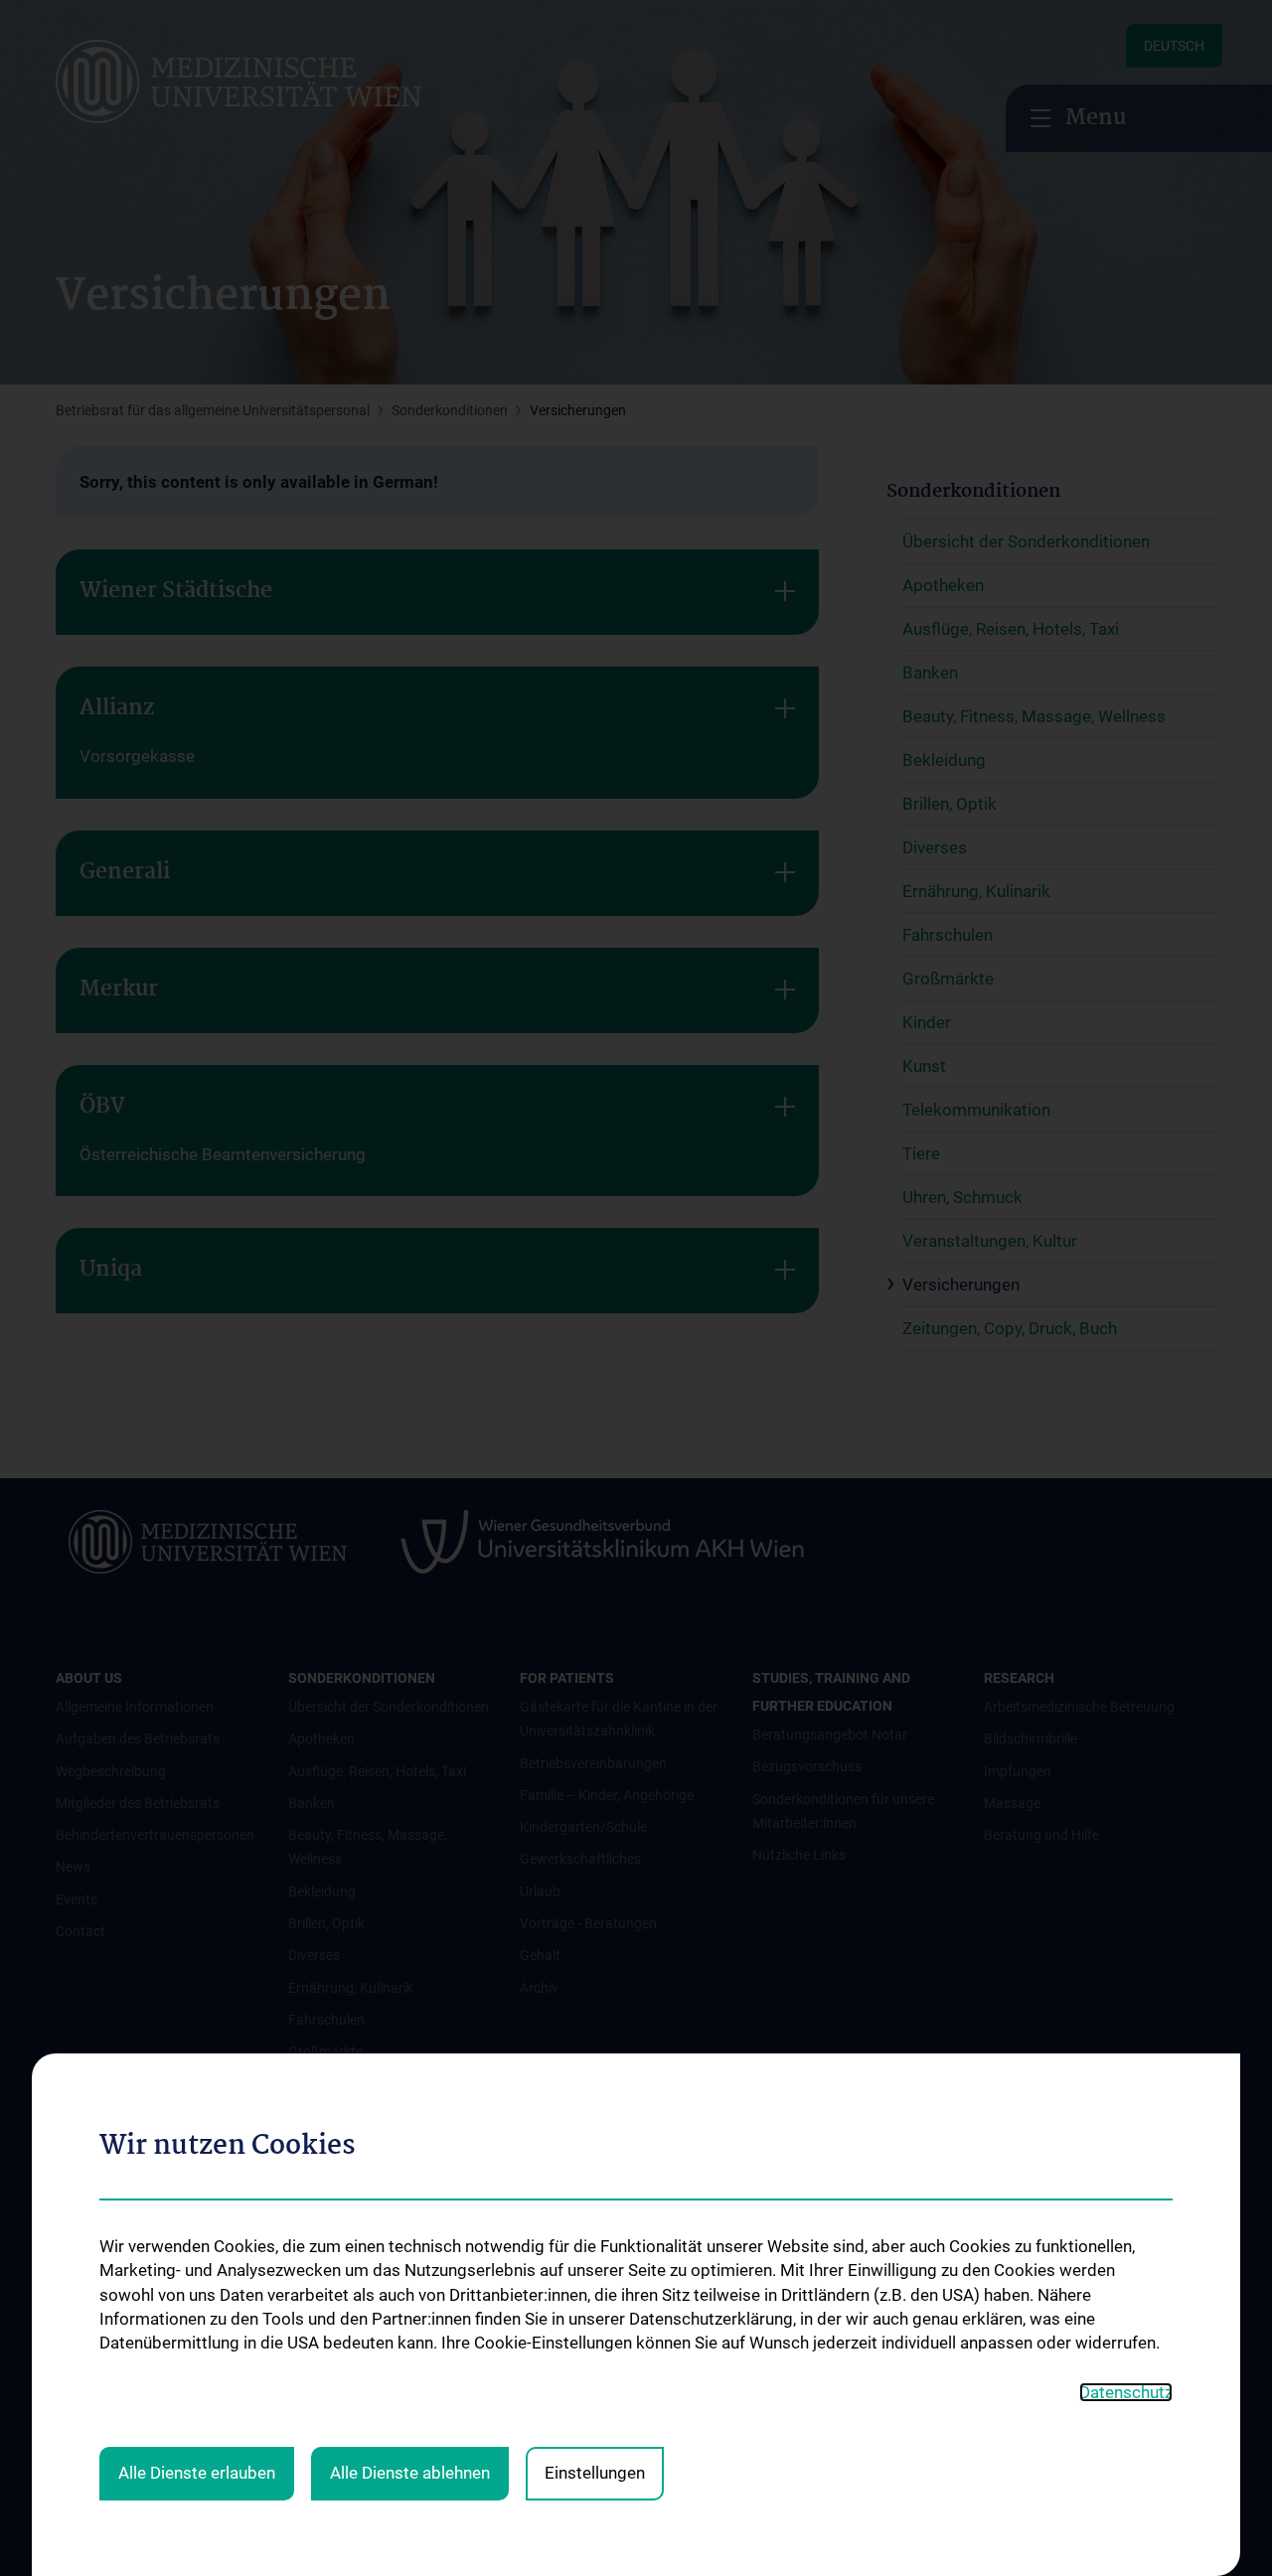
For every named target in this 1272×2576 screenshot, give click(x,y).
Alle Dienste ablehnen (410, 2473)
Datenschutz (1126, 2392)
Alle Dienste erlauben (197, 2473)
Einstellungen (595, 2473)
